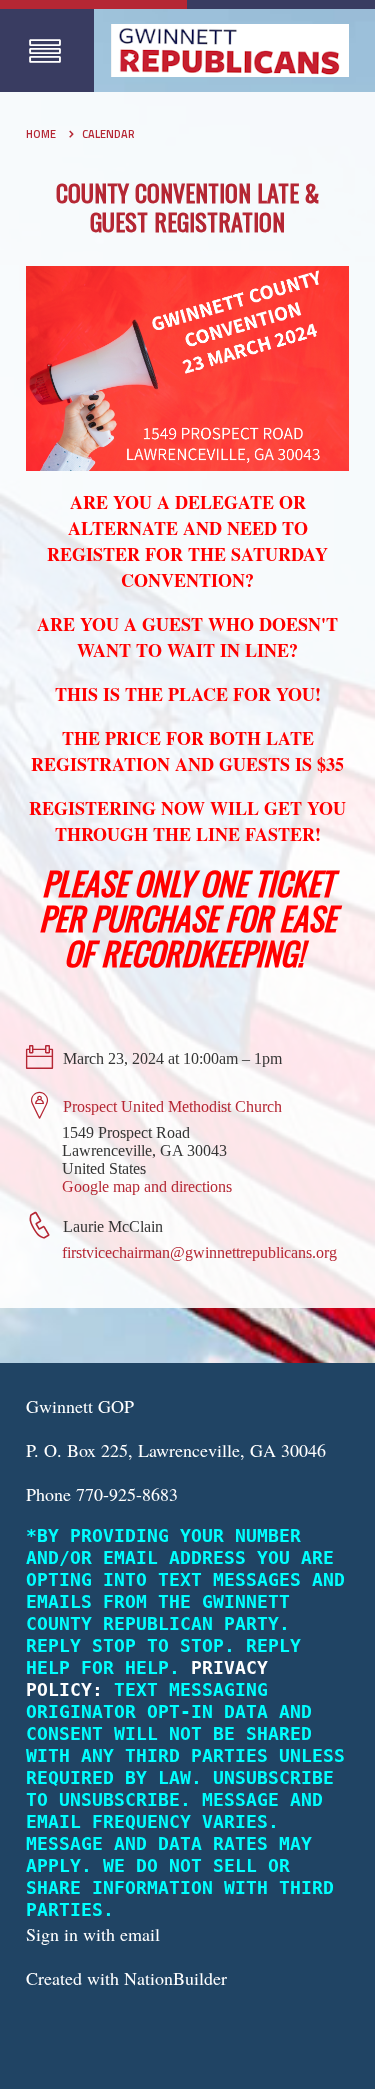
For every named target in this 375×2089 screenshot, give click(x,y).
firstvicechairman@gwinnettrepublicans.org (199, 1252)
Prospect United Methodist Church (172, 1106)
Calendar (108, 134)
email (140, 1934)
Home (41, 134)
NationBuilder (175, 1978)
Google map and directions (147, 1186)
